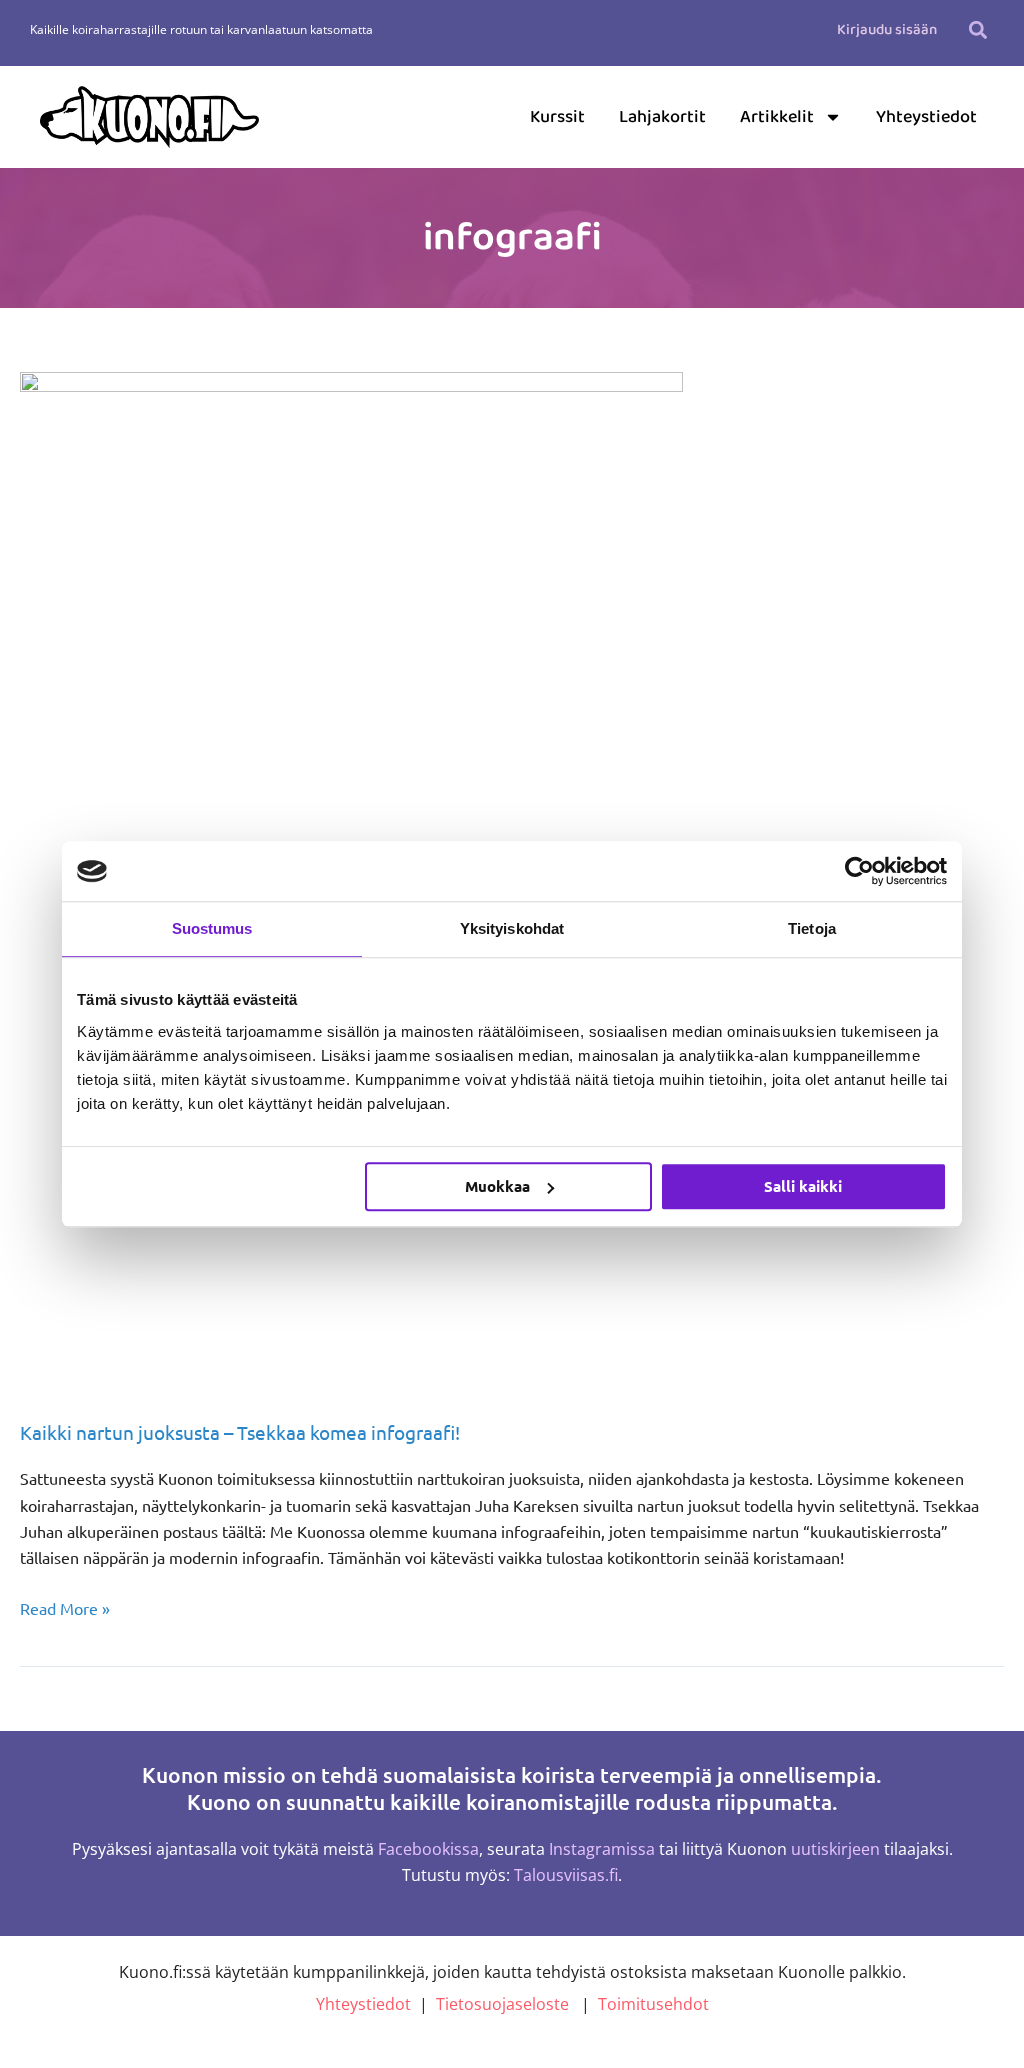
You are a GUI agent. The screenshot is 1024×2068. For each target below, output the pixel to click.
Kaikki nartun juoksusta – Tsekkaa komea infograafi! (240, 1432)
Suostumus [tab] (212, 928)
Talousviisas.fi (566, 1875)
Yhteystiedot (926, 117)
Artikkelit (777, 117)
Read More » (65, 1606)
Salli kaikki (803, 1186)
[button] (977, 29)
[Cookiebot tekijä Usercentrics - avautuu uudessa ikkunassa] (859, 871)
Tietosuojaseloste (502, 2004)
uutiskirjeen (835, 1849)
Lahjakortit (662, 117)
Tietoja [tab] (812, 928)
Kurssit (557, 117)
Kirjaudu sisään (887, 30)
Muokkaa (497, 1186)
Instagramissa (602, 1849)
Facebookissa (428, 1849)
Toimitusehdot (653, 2004)
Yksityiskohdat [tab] (512, 928)
